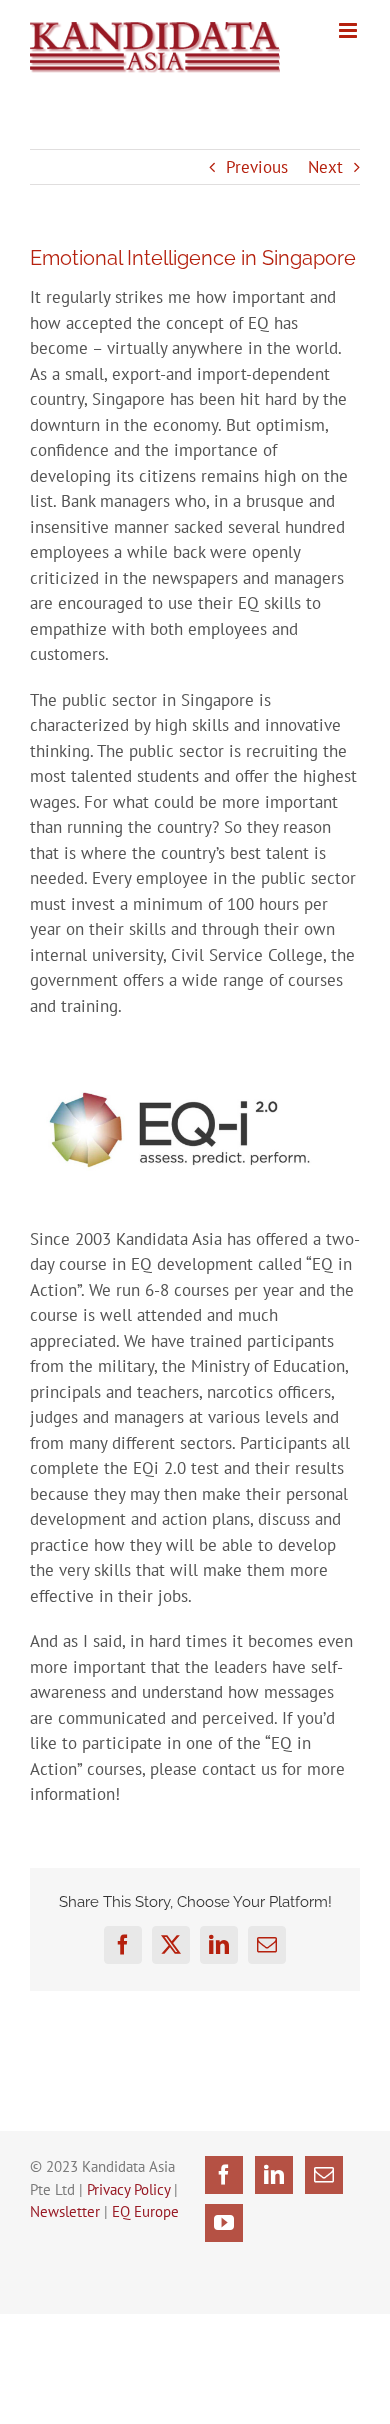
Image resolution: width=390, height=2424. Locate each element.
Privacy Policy (128, 2189)
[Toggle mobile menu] (349, 30)
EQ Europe (145, 2211)
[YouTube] (224, 2223)
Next (325, 167)
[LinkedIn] (274, 2175)
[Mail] (324, 2175)
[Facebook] (224, 2175)
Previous (257, 167)
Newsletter (65, 2211)
